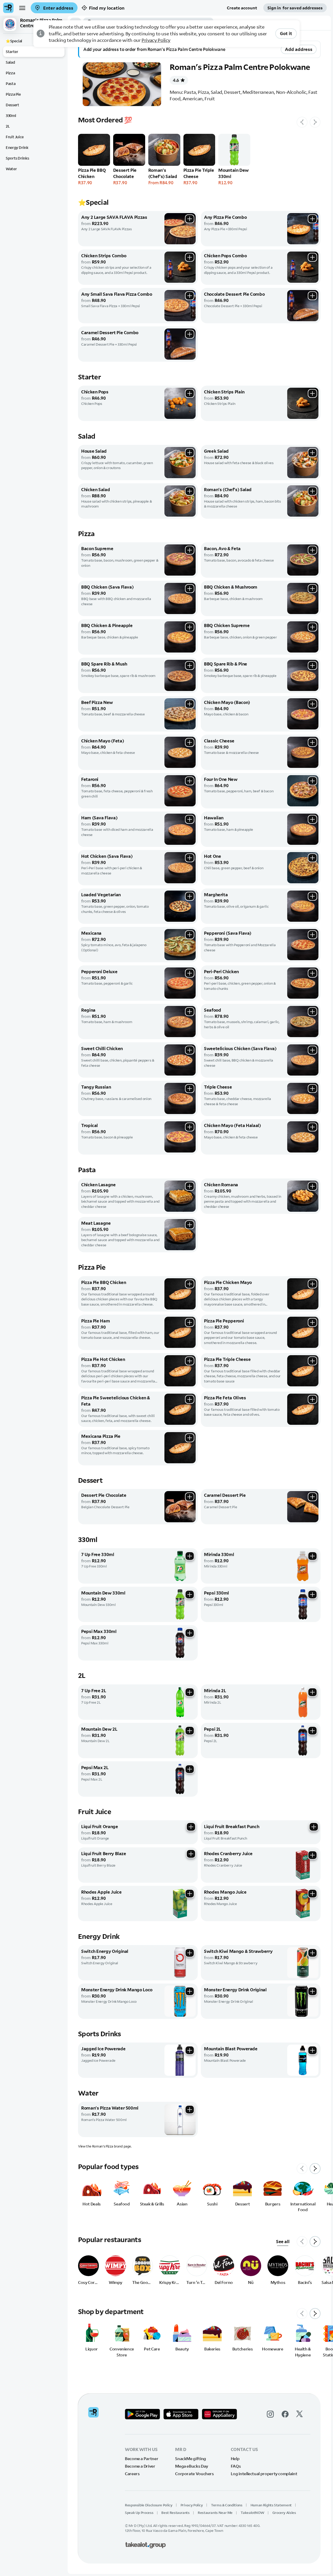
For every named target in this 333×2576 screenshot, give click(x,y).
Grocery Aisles (284, 2513)
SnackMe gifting (191, 2459)
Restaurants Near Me (215, 2513)
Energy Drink (17, 147)
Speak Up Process (139, 2513)
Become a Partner (142, 2459)
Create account (242, 8)
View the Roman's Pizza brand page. (105, 2146)
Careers (132, 2474)
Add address (299, 49)
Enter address (58, 8)
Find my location (107, 8)
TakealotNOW (252, 2513)
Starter (12, 52)
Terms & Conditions (227, 2505)
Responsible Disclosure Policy (149, 2505)
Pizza (10, 73)
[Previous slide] (302, 122)
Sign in (295, 8)
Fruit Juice (15, 137)
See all (283, 2241)
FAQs (236, 2466)
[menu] (22, 8)
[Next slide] (315, 122)
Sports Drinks (17, 158)
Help (235, 2459)
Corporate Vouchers (194, 2474)
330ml (11, 116)
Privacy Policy (156, 40)
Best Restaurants (175, 2513)
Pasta (11, 84)
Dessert (12, 105)
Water (11, 169)
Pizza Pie (13, 94)
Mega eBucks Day (192, 2466)
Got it (286, 33)
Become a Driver (140, 2466)
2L (8, 126)
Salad (10, 62)
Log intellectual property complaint (264, 2474)
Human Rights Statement (271, 2505)
